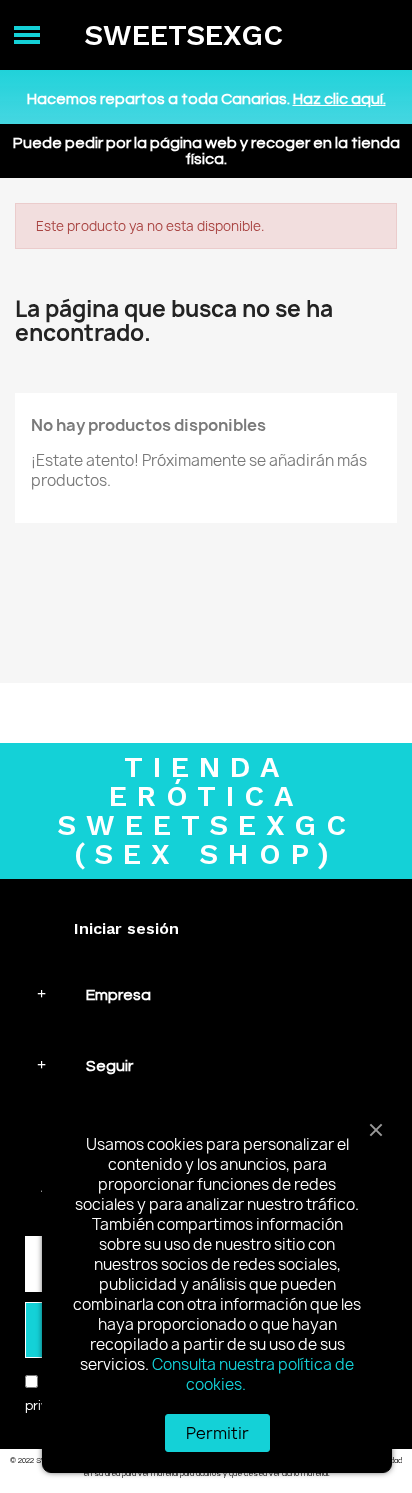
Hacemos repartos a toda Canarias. (206, 99)
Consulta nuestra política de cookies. (253, 1374)
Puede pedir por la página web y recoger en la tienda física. (206, 151)
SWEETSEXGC (183, 35)
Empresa (118, 995)
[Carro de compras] (375, 35)
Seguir (109, 1066)
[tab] (206, 994)
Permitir (217, 1433)
